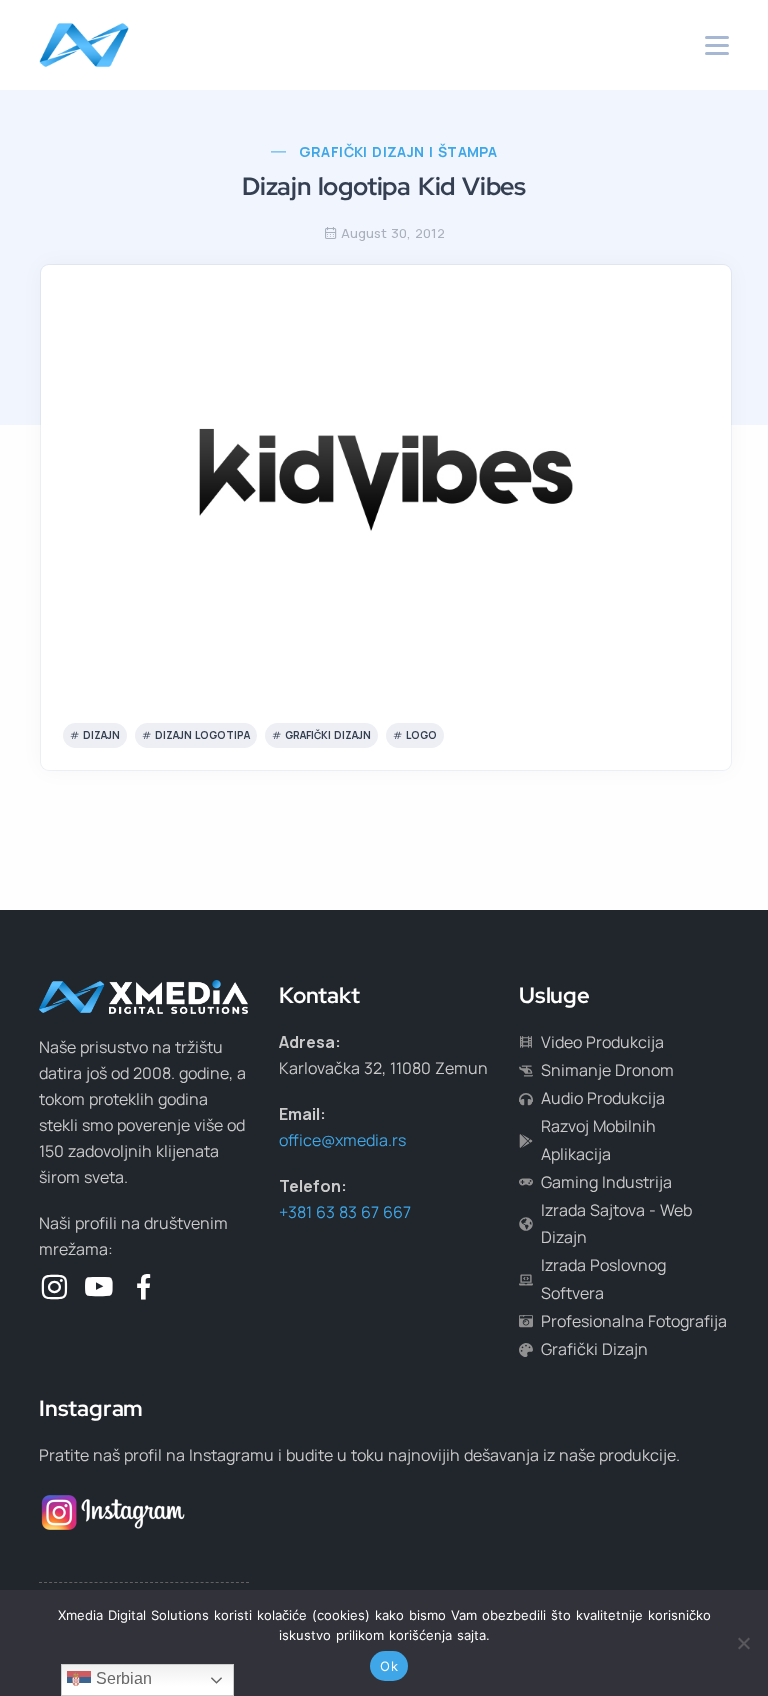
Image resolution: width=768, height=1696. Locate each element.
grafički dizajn (328, 735)
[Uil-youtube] (99, 1287)
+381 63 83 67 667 (345, 1212)
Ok (389, 1666)
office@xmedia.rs (342, 1140)
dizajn (101, 735)
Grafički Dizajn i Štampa (398, 151)
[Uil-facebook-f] (144, 1287)
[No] (743, 1643)
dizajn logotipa (202, 735)
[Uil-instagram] (54, 1287)
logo (421, 735)
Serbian (121, 1678)
